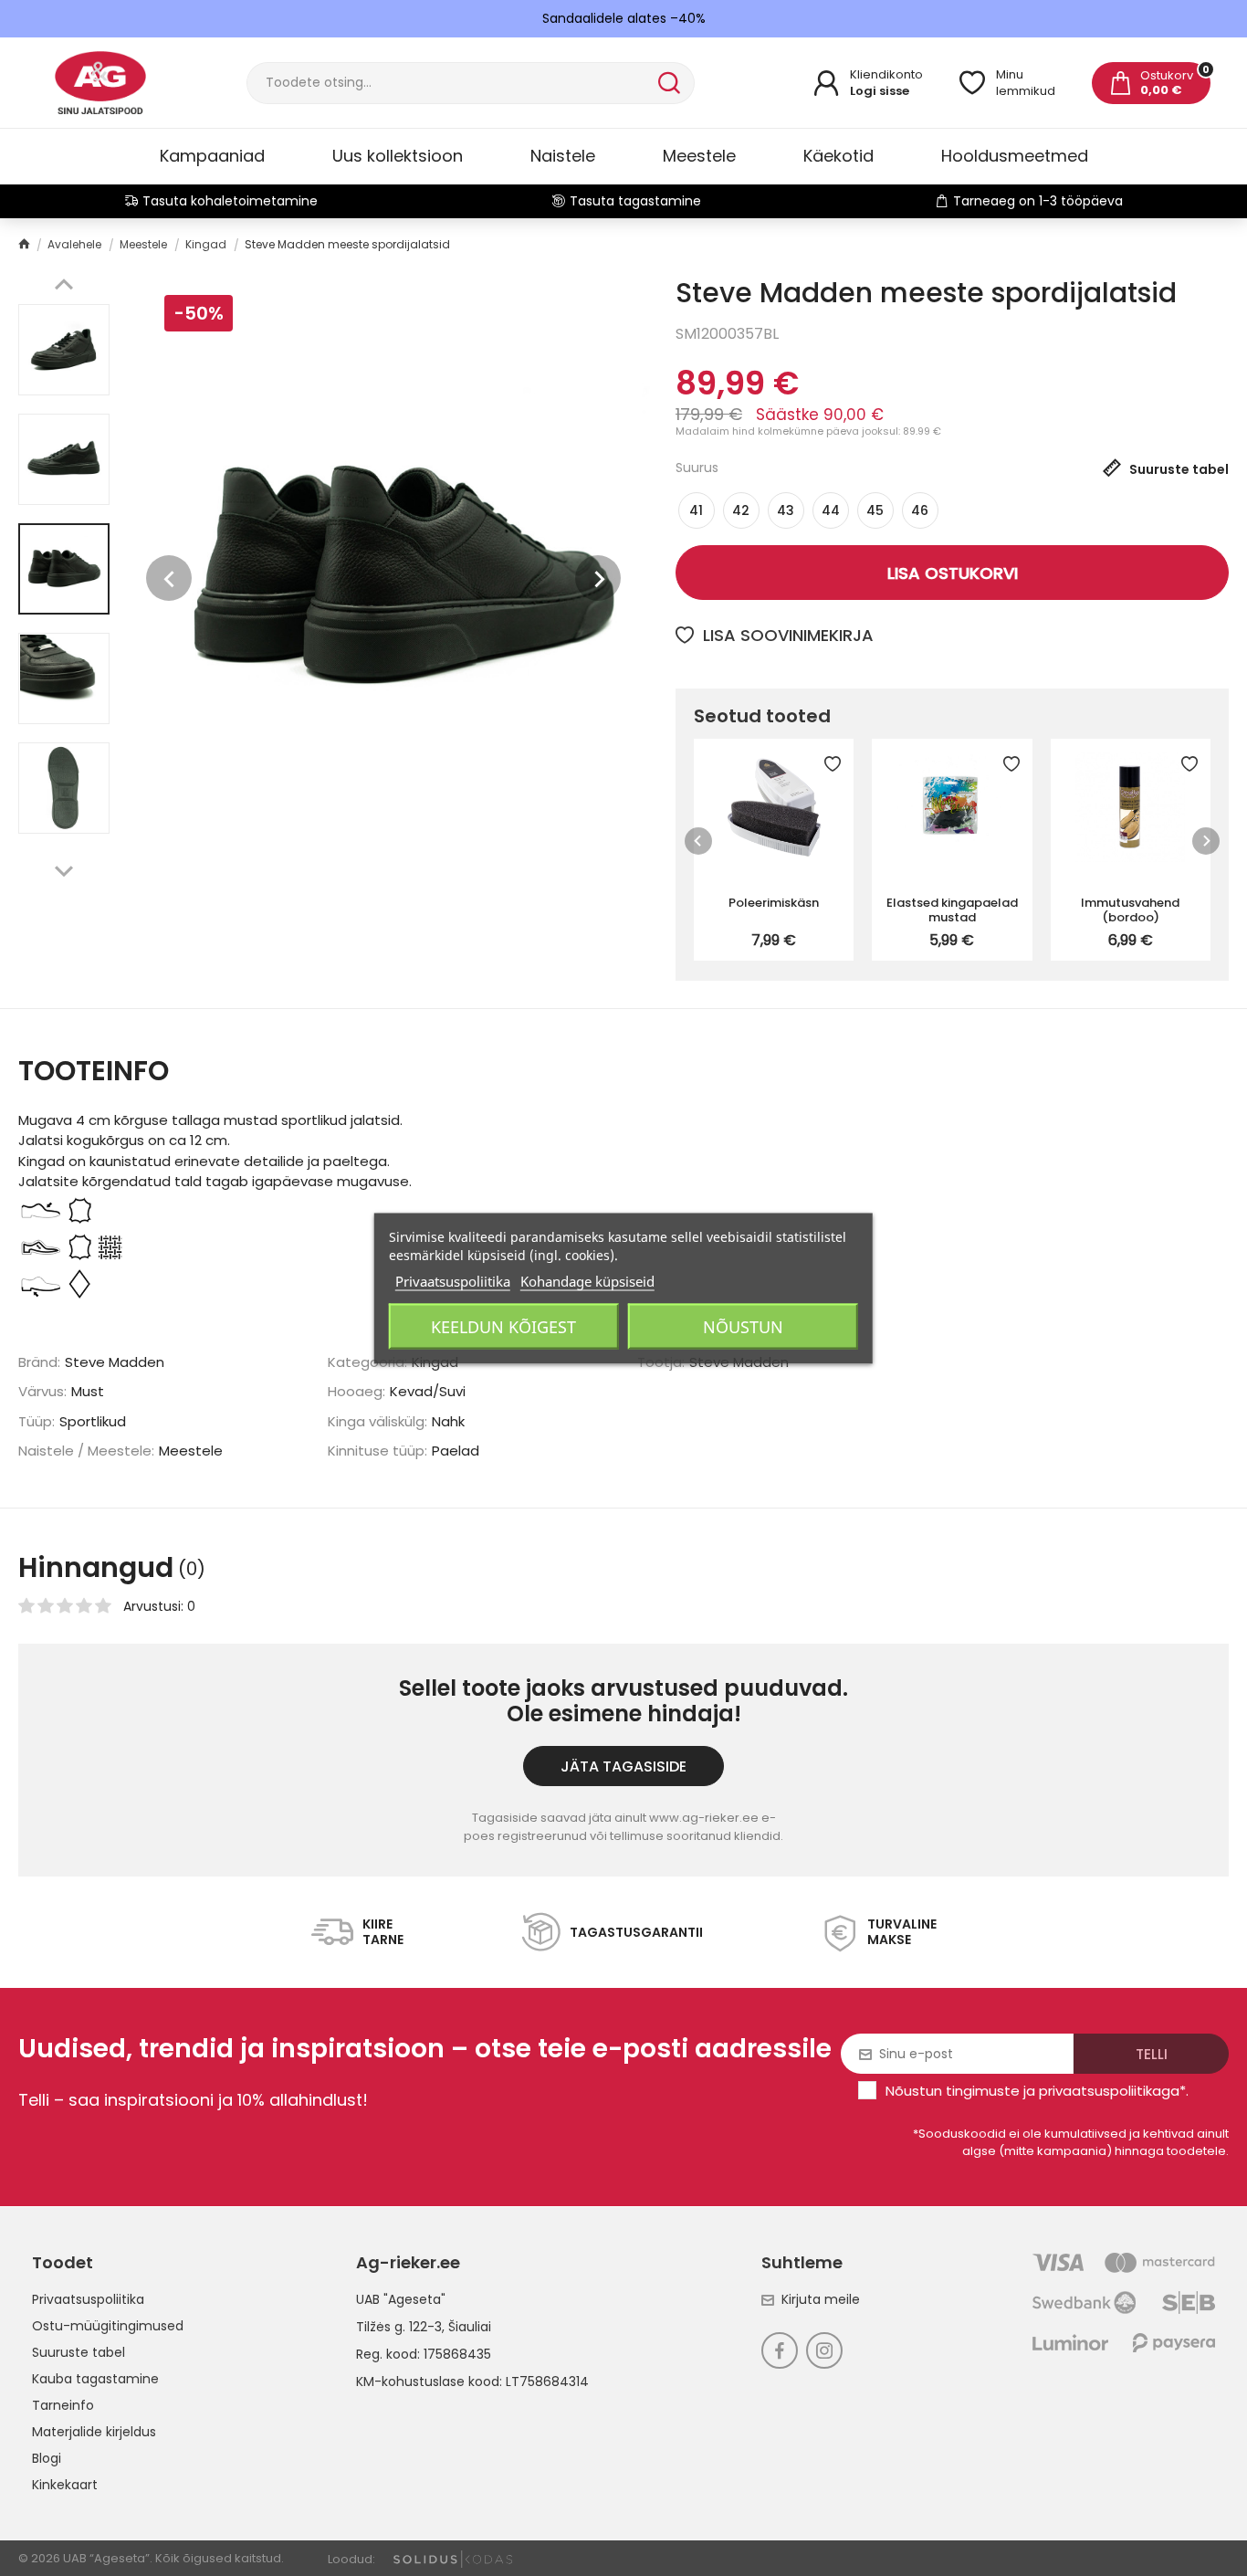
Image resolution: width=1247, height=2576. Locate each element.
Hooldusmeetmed (1015, 156)
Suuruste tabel (79, 2352)
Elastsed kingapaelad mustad (952, 909)
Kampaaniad (212, 156)
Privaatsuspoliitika (88, 2299)
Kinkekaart (65, 2485)
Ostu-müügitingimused (108, 2326)
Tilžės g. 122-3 (399, 2327)
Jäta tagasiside (623, 1766)
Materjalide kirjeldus (94, 2432)
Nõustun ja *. (1037, 2091)
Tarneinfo (63, 2405)
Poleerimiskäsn (774, 903)
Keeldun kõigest (503, 1326)
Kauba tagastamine (95, 2379)
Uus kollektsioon (398, 156)
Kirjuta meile (821, 2299)
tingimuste (983, 2091)
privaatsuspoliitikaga (1109, 2091)
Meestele (699, 156)
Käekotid (838, 156)
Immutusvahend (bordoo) (1130, 909)
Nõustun (743, 1326)
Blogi (47, 2458)
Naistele (563, 156)
